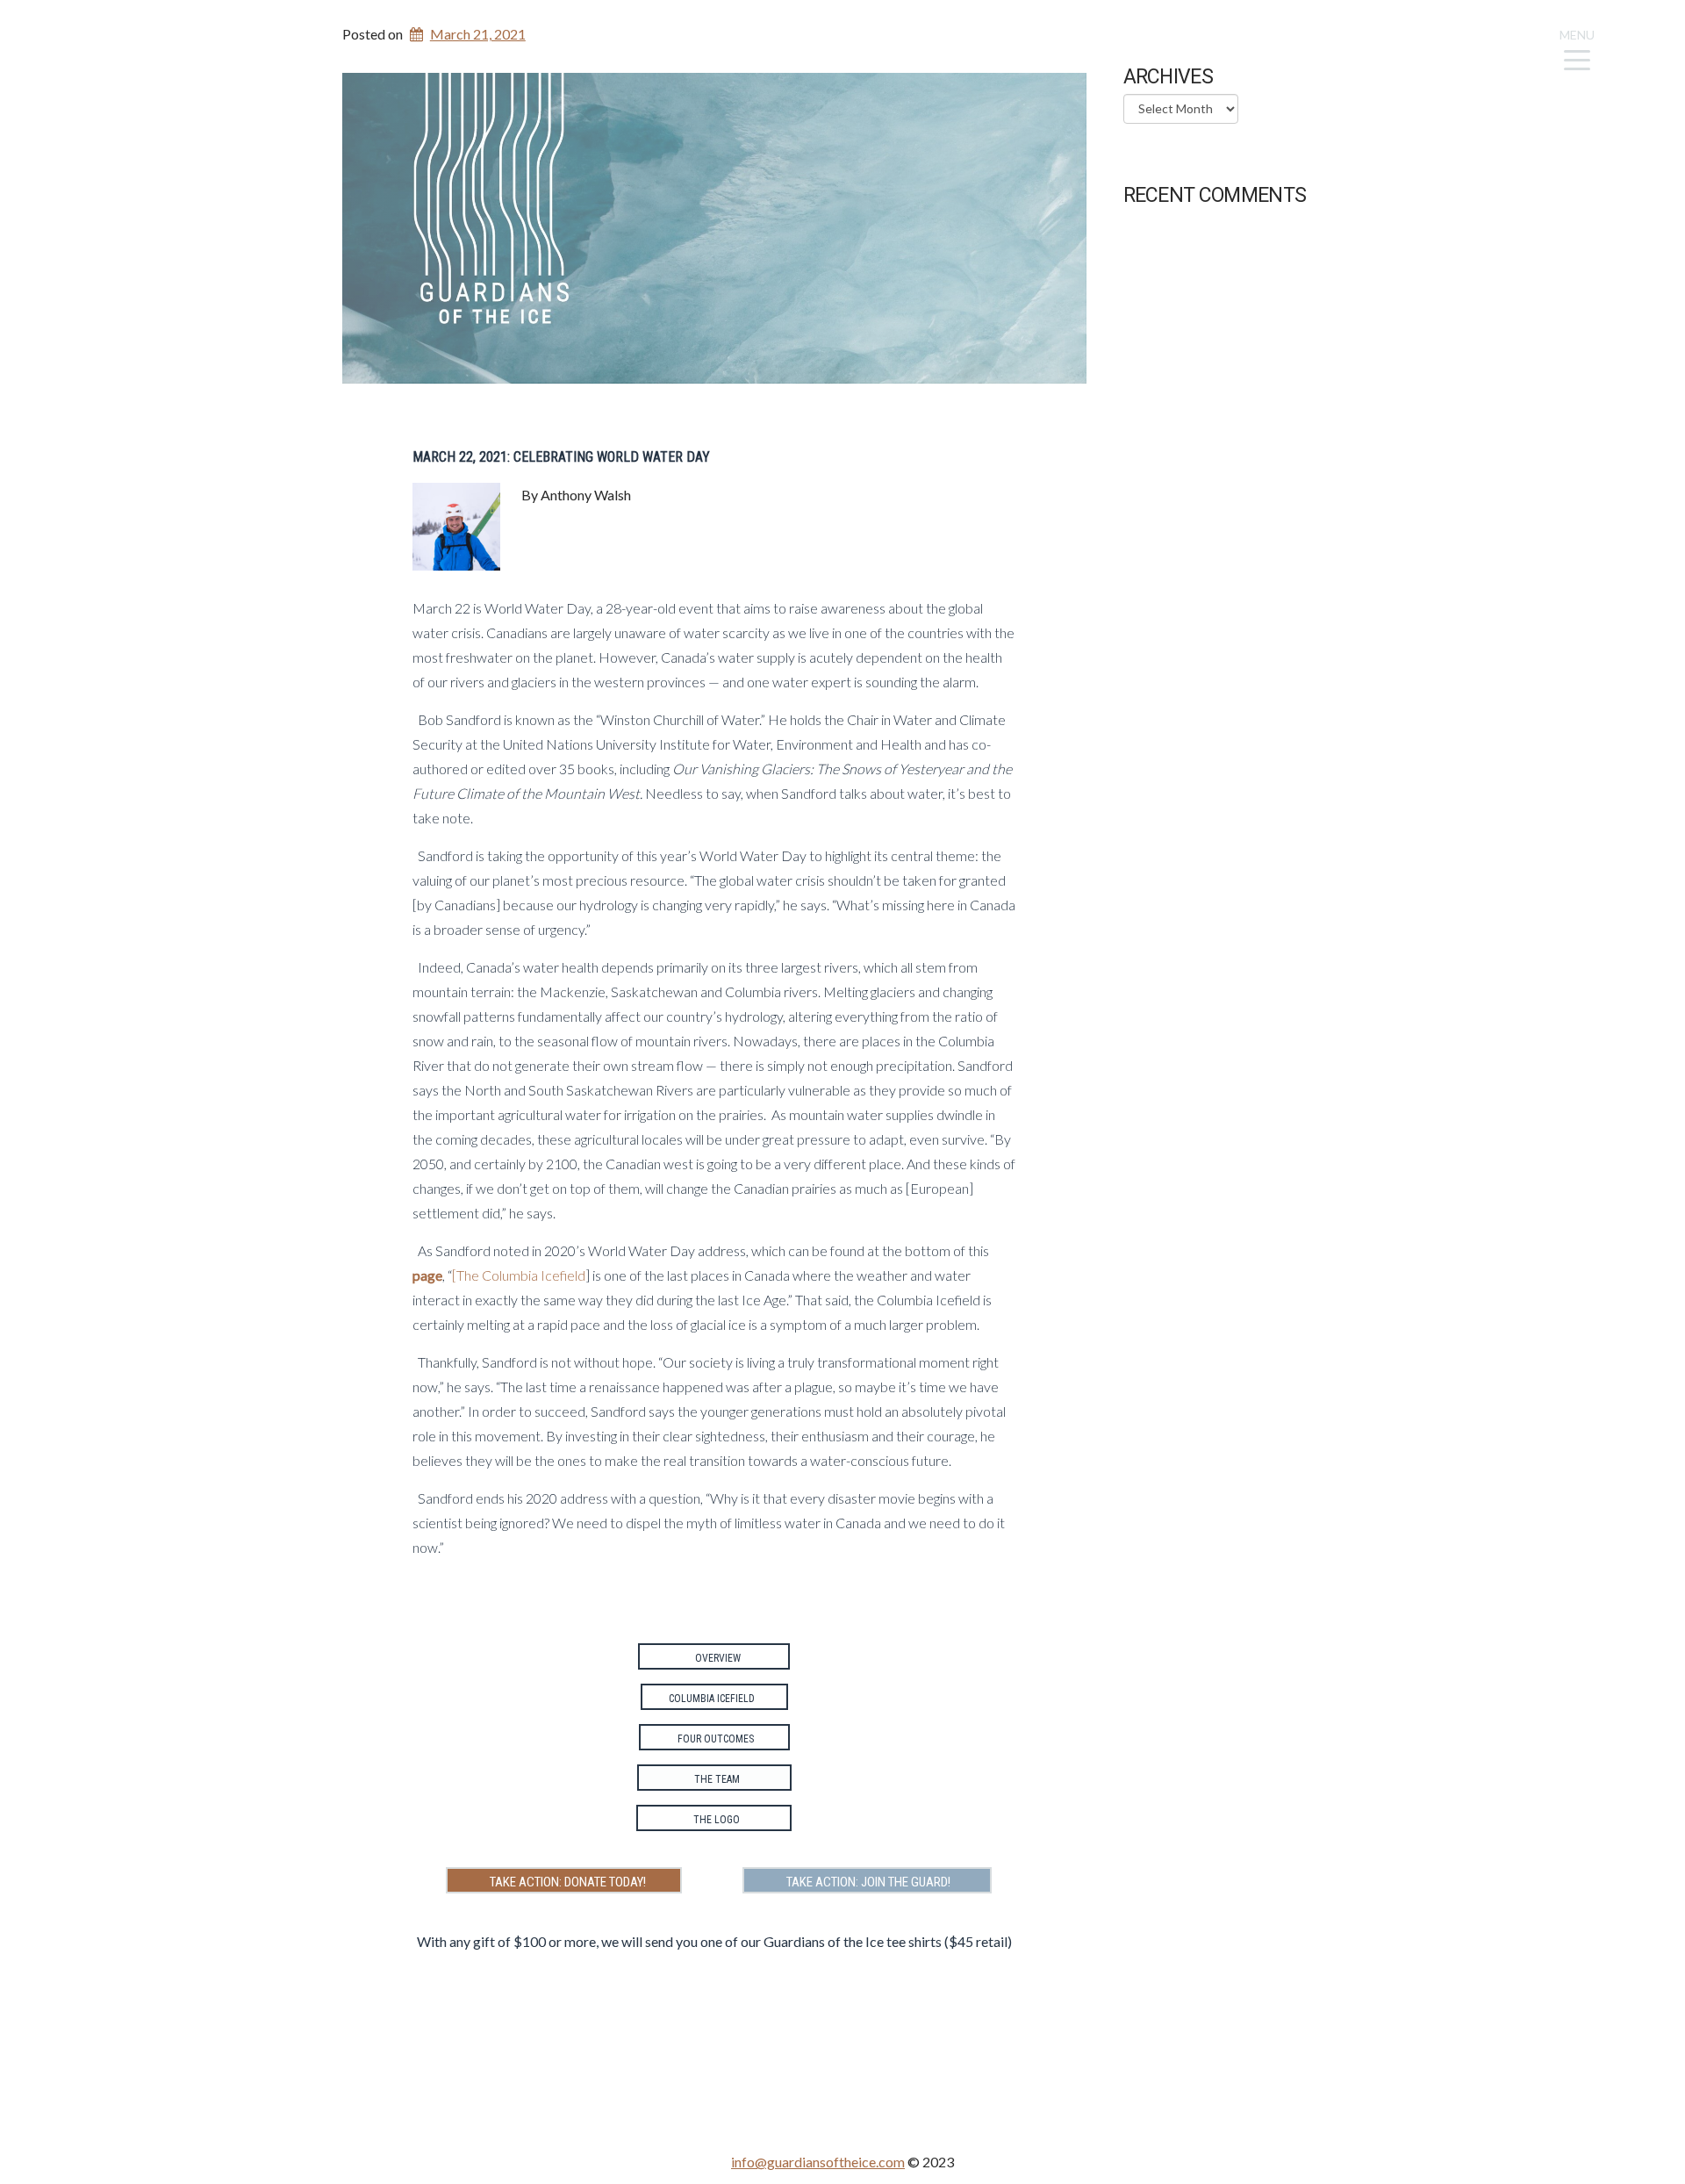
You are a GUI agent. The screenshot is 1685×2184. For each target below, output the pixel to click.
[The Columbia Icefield (519, 1275)
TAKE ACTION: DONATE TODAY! (564, 1882)
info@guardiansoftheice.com (818, 2162)
